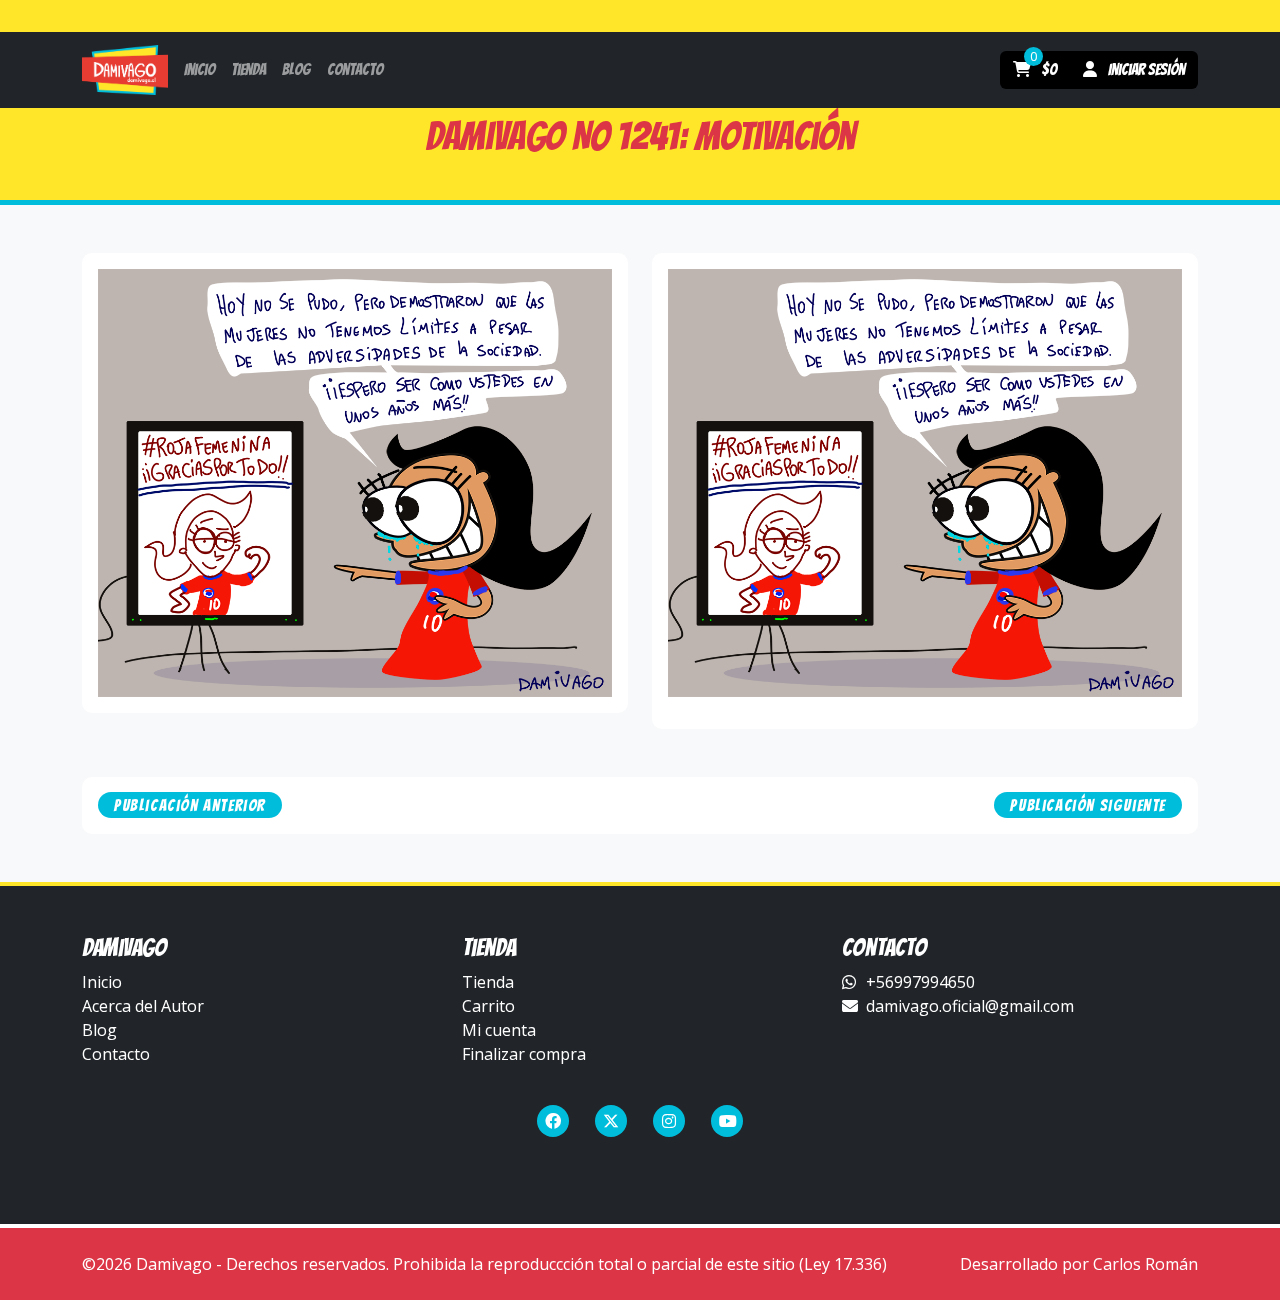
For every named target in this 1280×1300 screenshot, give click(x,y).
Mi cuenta (499, 1030)
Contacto (116, 1054)
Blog (99, 1030)
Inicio (102, 982)
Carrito (488, 1006)
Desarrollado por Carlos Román (1079, 1264)
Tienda (488, 982)
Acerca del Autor (143, 1006)
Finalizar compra (524, 1054)
